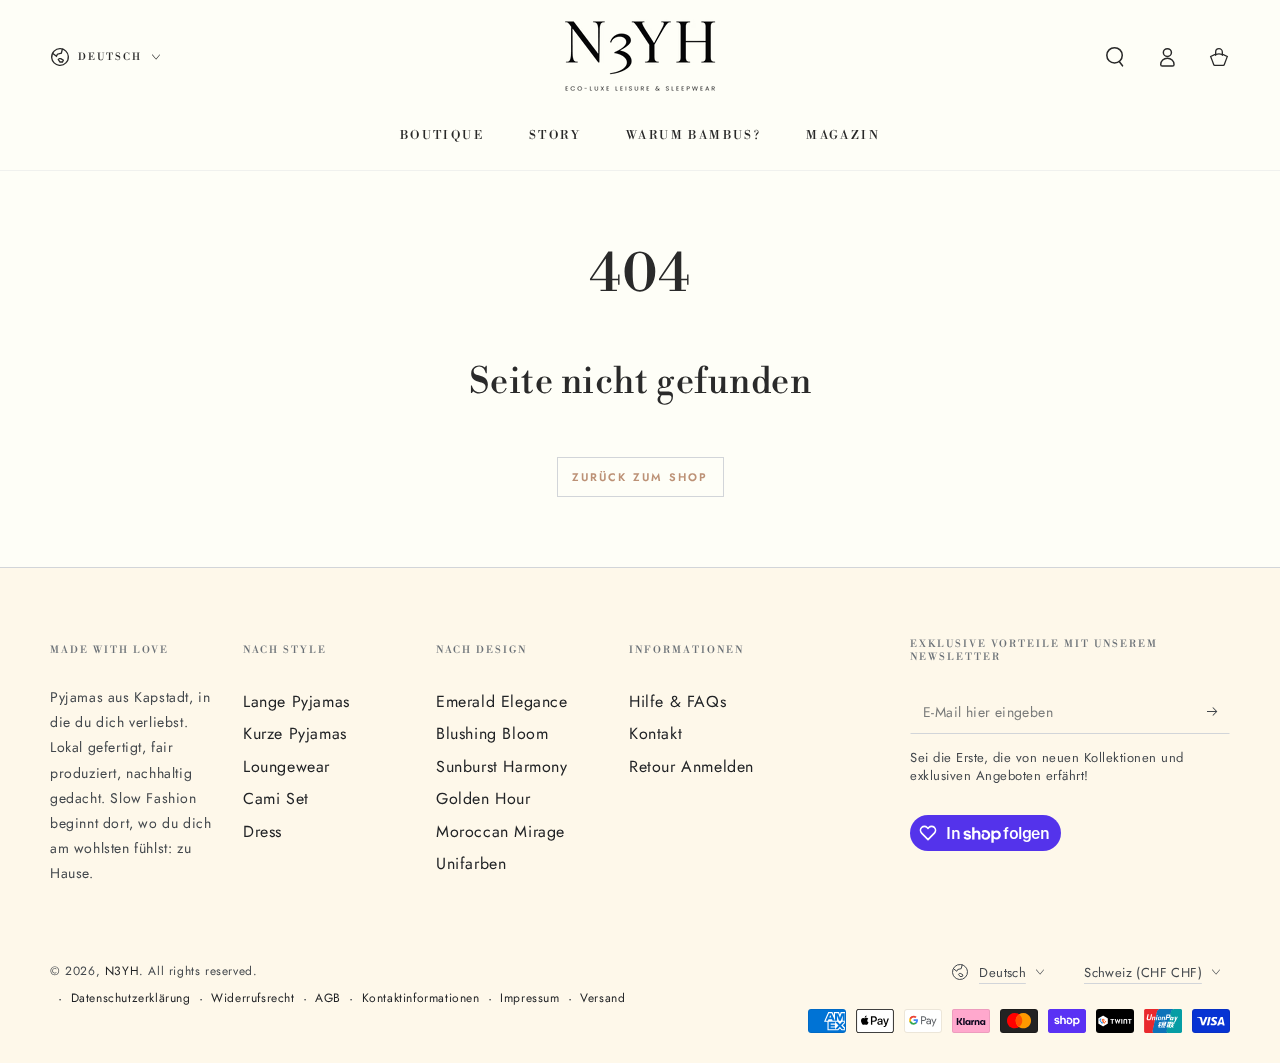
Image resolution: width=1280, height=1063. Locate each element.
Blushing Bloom (492, 733)
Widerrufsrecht (252, 998)
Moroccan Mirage (500, 831)
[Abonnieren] (1218, 711)
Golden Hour (483, 798)
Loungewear (286, 766)
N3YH (122, 971)
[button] (1115, 57)
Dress (262, 831)
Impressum (529, 998)
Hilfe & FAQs (677, 701)
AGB (328, 998)
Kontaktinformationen (421, 998)
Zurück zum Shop (640, 477)
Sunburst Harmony (502, 766)
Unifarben (471, 863)
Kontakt (655, 733)
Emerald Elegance (502, 701)
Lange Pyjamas (296, 701)
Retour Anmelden (691, 766)
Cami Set (276, 798)
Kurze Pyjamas (295, 733)
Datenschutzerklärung (131, 998)
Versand (602, 998)
